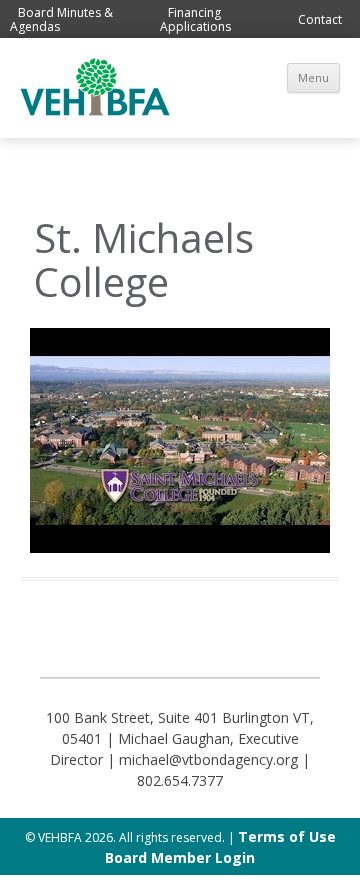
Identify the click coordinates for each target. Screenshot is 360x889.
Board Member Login (180, 857)
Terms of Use (287, 836)
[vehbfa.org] (95, 110)
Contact (320, 19)
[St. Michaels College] (180, 440)
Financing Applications (195, 19)
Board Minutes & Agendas (61, 19)
